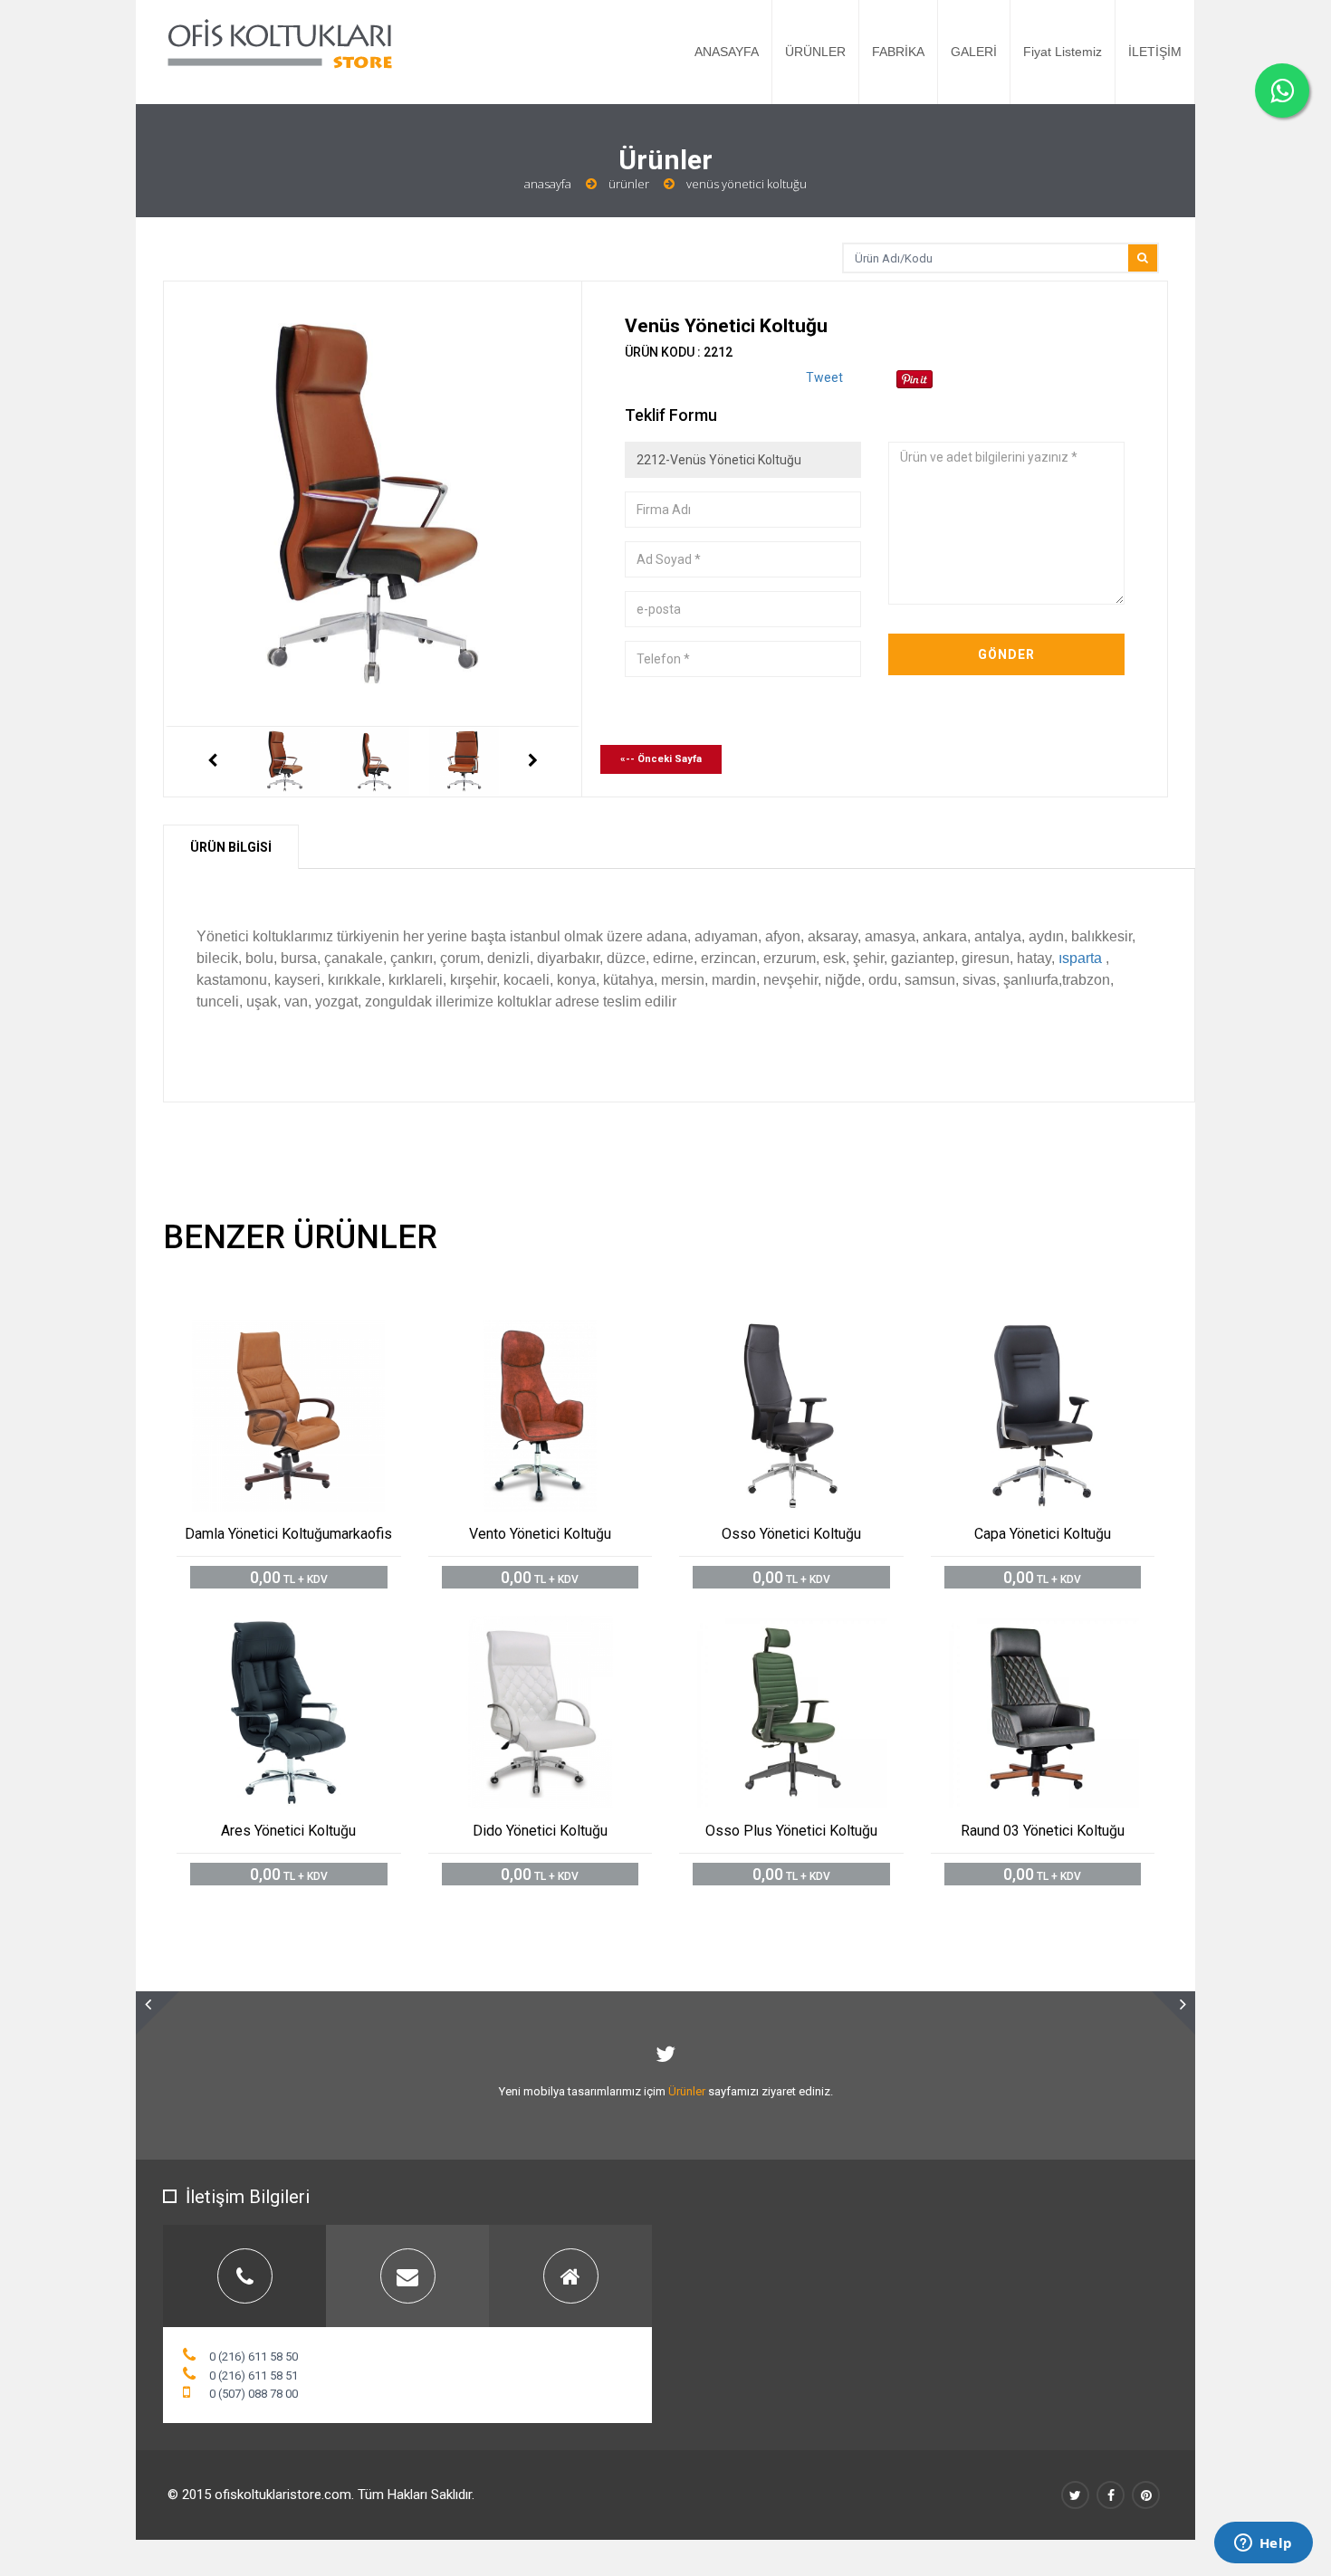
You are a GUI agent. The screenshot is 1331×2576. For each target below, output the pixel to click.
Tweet (824, 377)
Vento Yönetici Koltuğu (540, 1534)
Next (533, 761)
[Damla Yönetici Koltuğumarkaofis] (309, 1335)
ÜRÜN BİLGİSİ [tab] (231, 847)
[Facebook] (1111, 2495)
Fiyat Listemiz (1063, 52)
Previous (212, 761)
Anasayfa (548, 184)
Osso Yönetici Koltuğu (791, 1534)
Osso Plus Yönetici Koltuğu (791, 1831)
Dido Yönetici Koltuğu (540, 1831)
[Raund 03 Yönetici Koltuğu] (1063, 1631)
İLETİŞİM (1155, 52)
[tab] (244, 2276)
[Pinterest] (1146, 2495)
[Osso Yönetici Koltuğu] (812, 1335)
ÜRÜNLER (815, 52)
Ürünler (629, 184)
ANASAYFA (727, 52)
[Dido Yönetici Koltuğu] (560, 1631)
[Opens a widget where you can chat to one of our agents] (1263, 2544)
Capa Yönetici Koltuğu (1043, 1534)
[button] (158, 2013)
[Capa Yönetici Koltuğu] (1063, 1335)
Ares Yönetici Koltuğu (288, 1831)
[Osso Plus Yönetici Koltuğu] (812, 1631)
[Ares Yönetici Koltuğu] (309, 1631)
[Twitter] (1075, 2495)
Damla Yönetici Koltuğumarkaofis (288, 1534)
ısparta (1080, 958)
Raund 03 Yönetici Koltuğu (1043, 1831)
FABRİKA (898, 52)
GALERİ (974, 52)
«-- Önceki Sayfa (661, 759)
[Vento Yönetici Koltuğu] (560, 1335)
